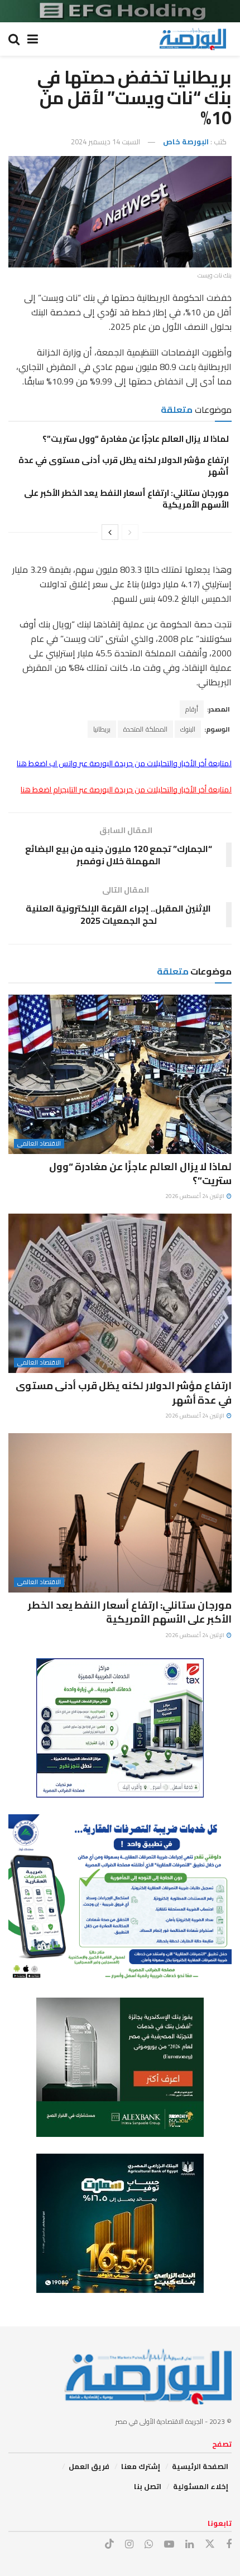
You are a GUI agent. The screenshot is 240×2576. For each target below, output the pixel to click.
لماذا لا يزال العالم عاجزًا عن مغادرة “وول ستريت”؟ (136, 439)
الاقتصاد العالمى (39, 1144)
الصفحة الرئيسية (200, 2466)
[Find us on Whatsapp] (149, 2545)
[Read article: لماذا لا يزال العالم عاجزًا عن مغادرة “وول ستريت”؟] (120, 1074)
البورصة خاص (186, 142)
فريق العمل (89, 2466)
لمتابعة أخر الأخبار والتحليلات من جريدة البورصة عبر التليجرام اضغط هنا (126, 790)
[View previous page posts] (130, 532)
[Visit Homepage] (193, 39)
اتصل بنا (148, 2486)
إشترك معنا (141, 2466)
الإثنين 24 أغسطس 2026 (195, 1196)
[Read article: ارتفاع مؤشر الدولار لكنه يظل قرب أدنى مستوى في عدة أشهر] (120, 1293)
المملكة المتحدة (145, 729)
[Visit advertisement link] (120, 11)
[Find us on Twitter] (210, 2544)
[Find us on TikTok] (109, 2544)
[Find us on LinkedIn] (189, 2545)
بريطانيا (102, 729)
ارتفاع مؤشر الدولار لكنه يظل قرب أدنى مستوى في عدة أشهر (124, 466)
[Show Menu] (33, 39)
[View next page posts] (110, 532)
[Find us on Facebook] (229, 2545)
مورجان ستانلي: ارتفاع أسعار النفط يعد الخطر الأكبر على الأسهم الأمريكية (126, 499)
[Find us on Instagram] (129, 2545)
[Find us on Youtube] (169, 2545)
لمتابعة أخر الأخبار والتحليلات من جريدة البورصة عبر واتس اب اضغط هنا (124, 763)
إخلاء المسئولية (201, 2486)
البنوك (188, 729)
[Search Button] (14, 39)
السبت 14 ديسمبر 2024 (105, 142)
